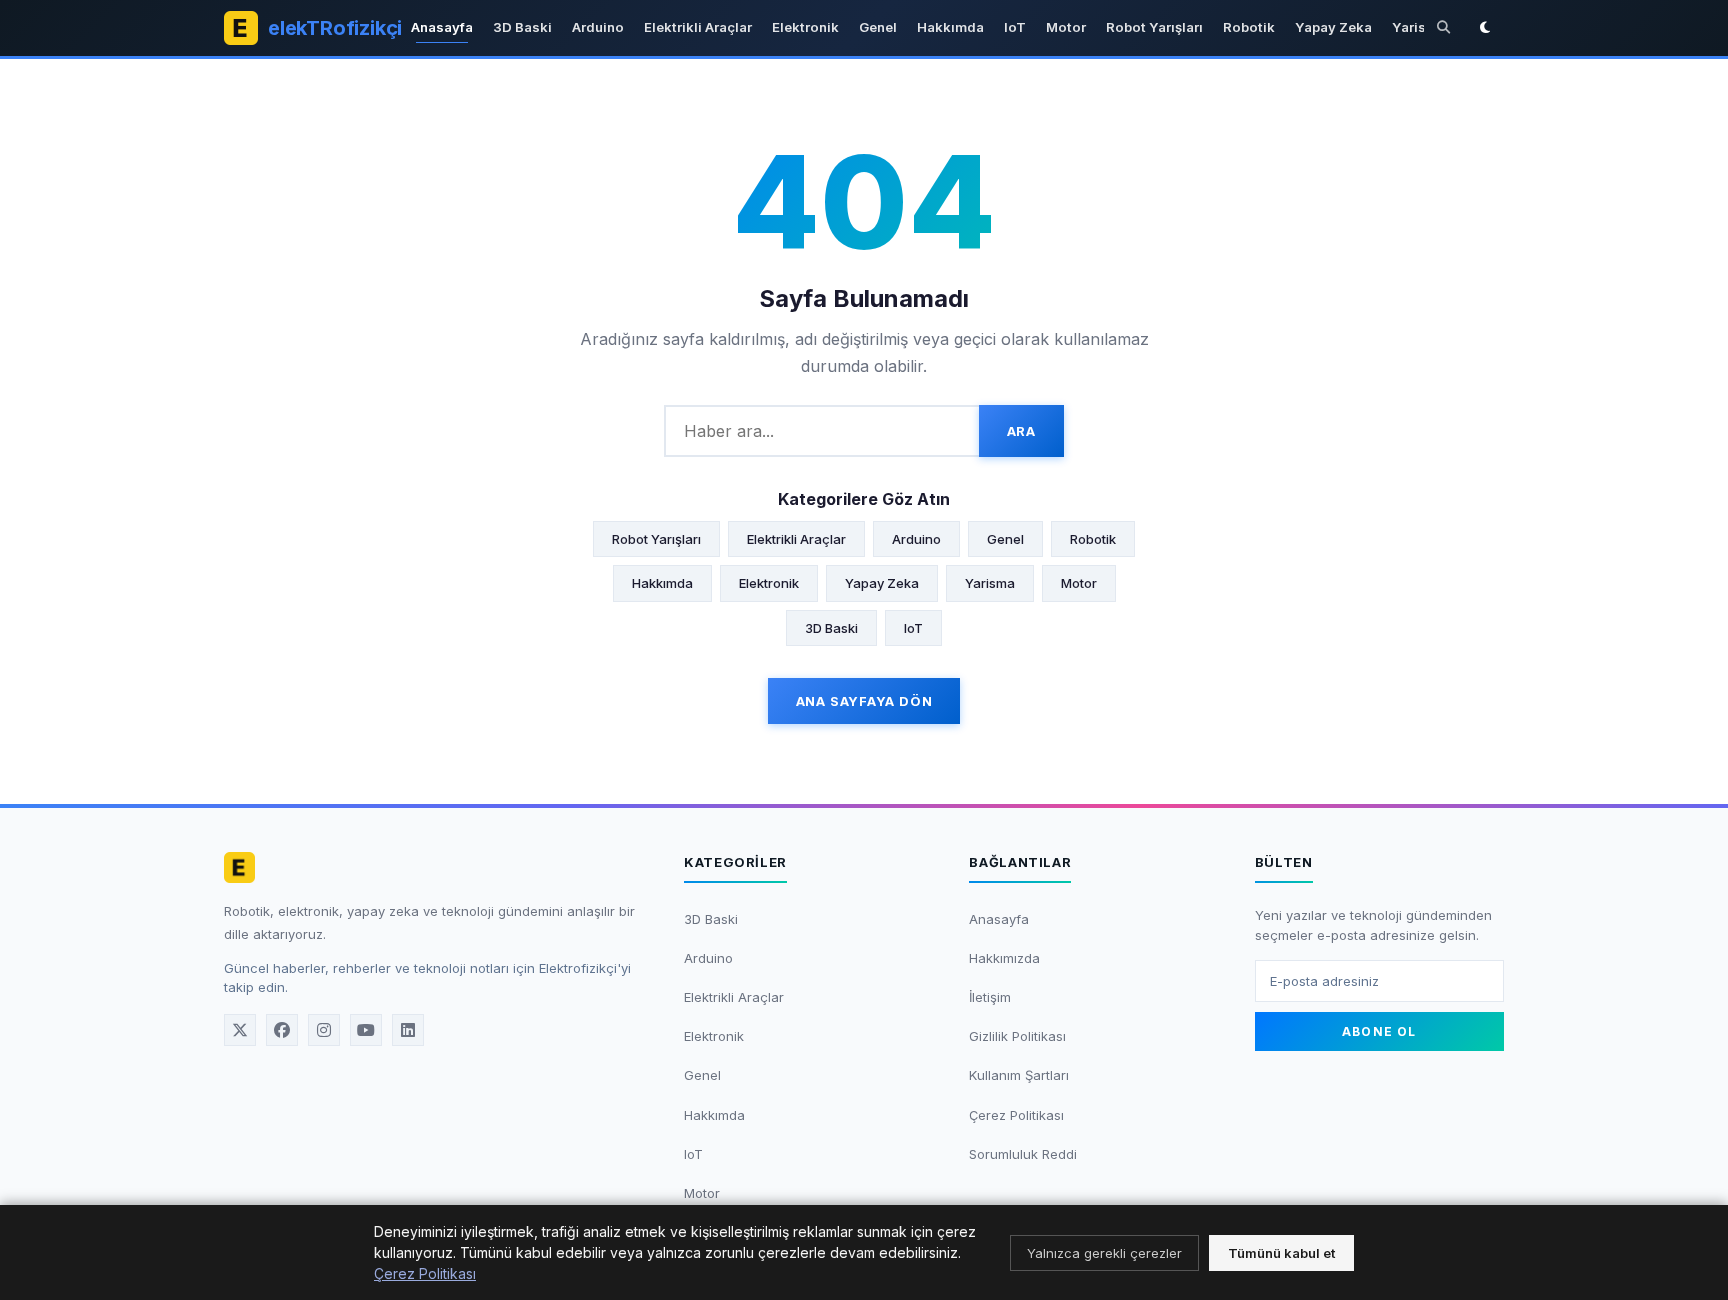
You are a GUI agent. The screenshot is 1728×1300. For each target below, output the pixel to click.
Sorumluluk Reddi (1023, 1154)
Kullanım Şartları (1019, 1075)
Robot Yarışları (1154, 27)
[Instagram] (324, 1030)
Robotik (1249, 27)
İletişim (990, 997)
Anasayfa (442, 27)
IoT (1015, 27)
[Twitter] (240, 1030)
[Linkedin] (408, 1030)
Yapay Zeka (1333, 27)
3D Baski (522, 27)
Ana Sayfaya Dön (864, 701)
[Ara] (1443, 28)
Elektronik (805, 27)
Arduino (598, 27)
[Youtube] (366, 1030)
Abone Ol (1379, 1031)
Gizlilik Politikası (1017, 1036)
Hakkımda (950, 27)
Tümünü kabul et (1281, 1253)
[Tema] (1485, 28)
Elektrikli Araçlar (698, 27)
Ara (1021, 431)
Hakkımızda (1004, 958)
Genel (878, 27)
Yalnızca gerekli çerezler (1104, 1253)
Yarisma (1419, 27)
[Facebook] (282, 1030)
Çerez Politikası (1016, 1115)
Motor (1066, 27)
